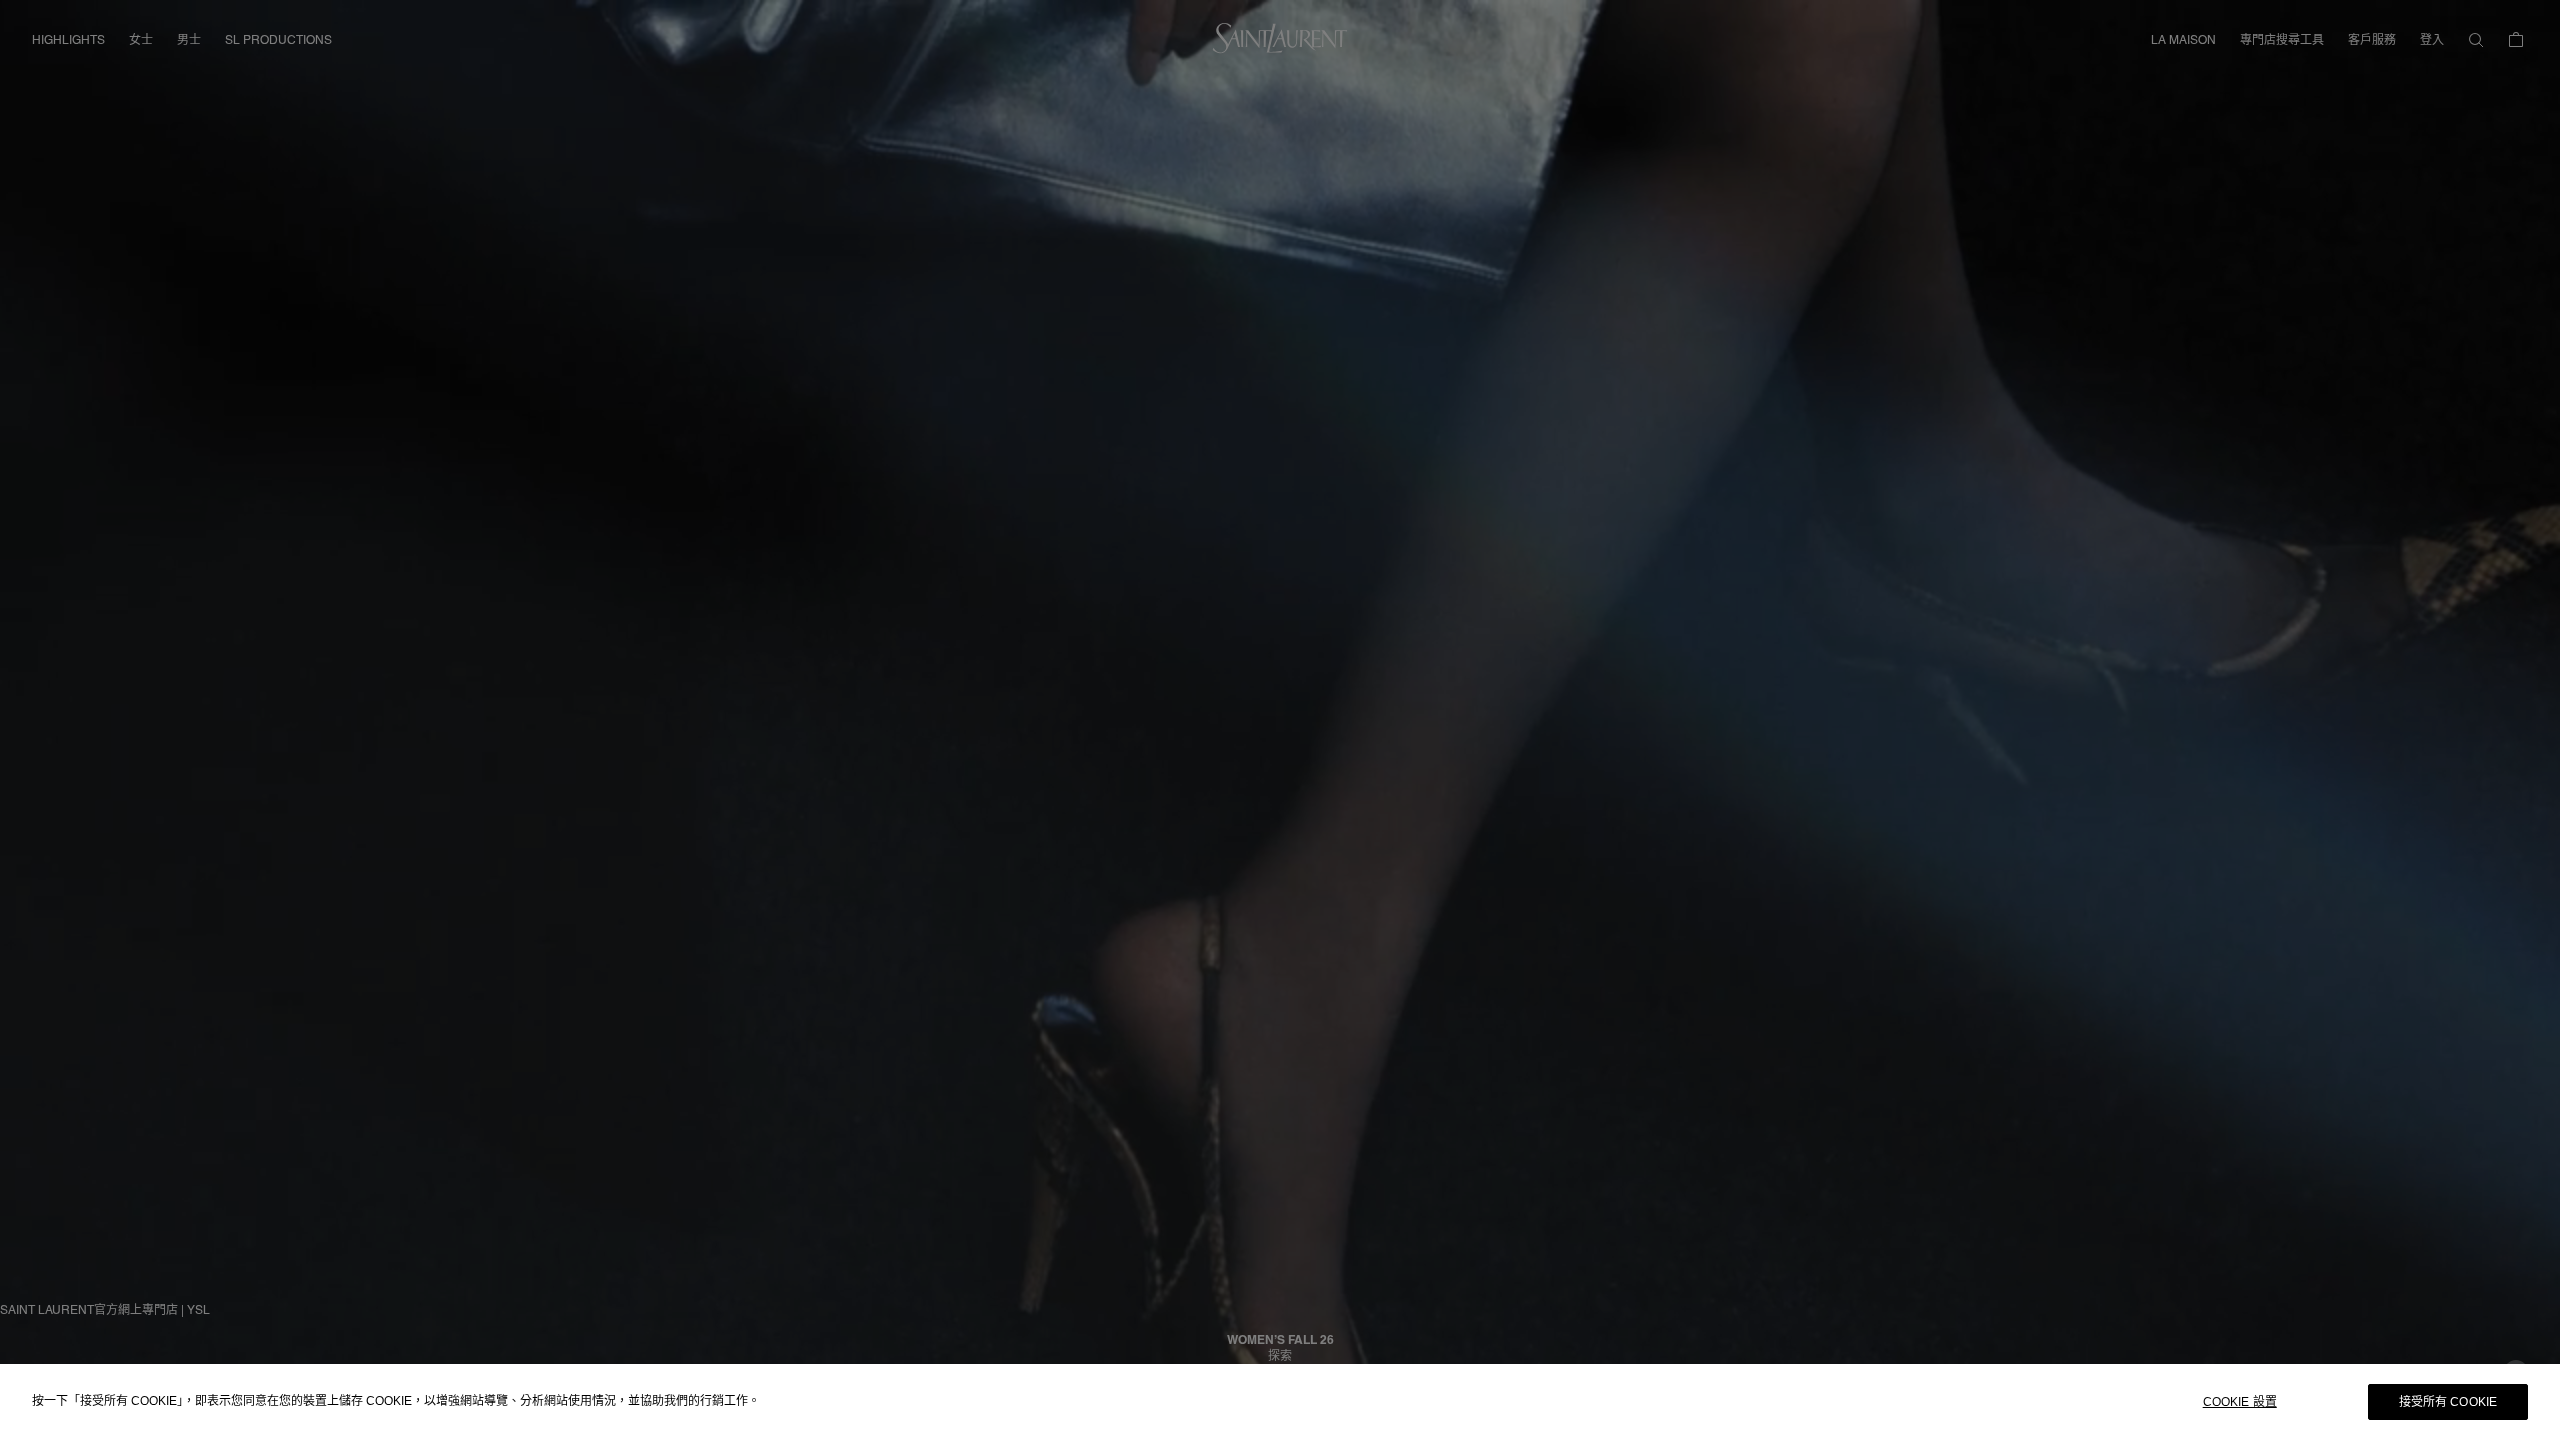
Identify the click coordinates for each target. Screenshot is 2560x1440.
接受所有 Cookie (2448, 1402)
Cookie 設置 (2240, 1402)
